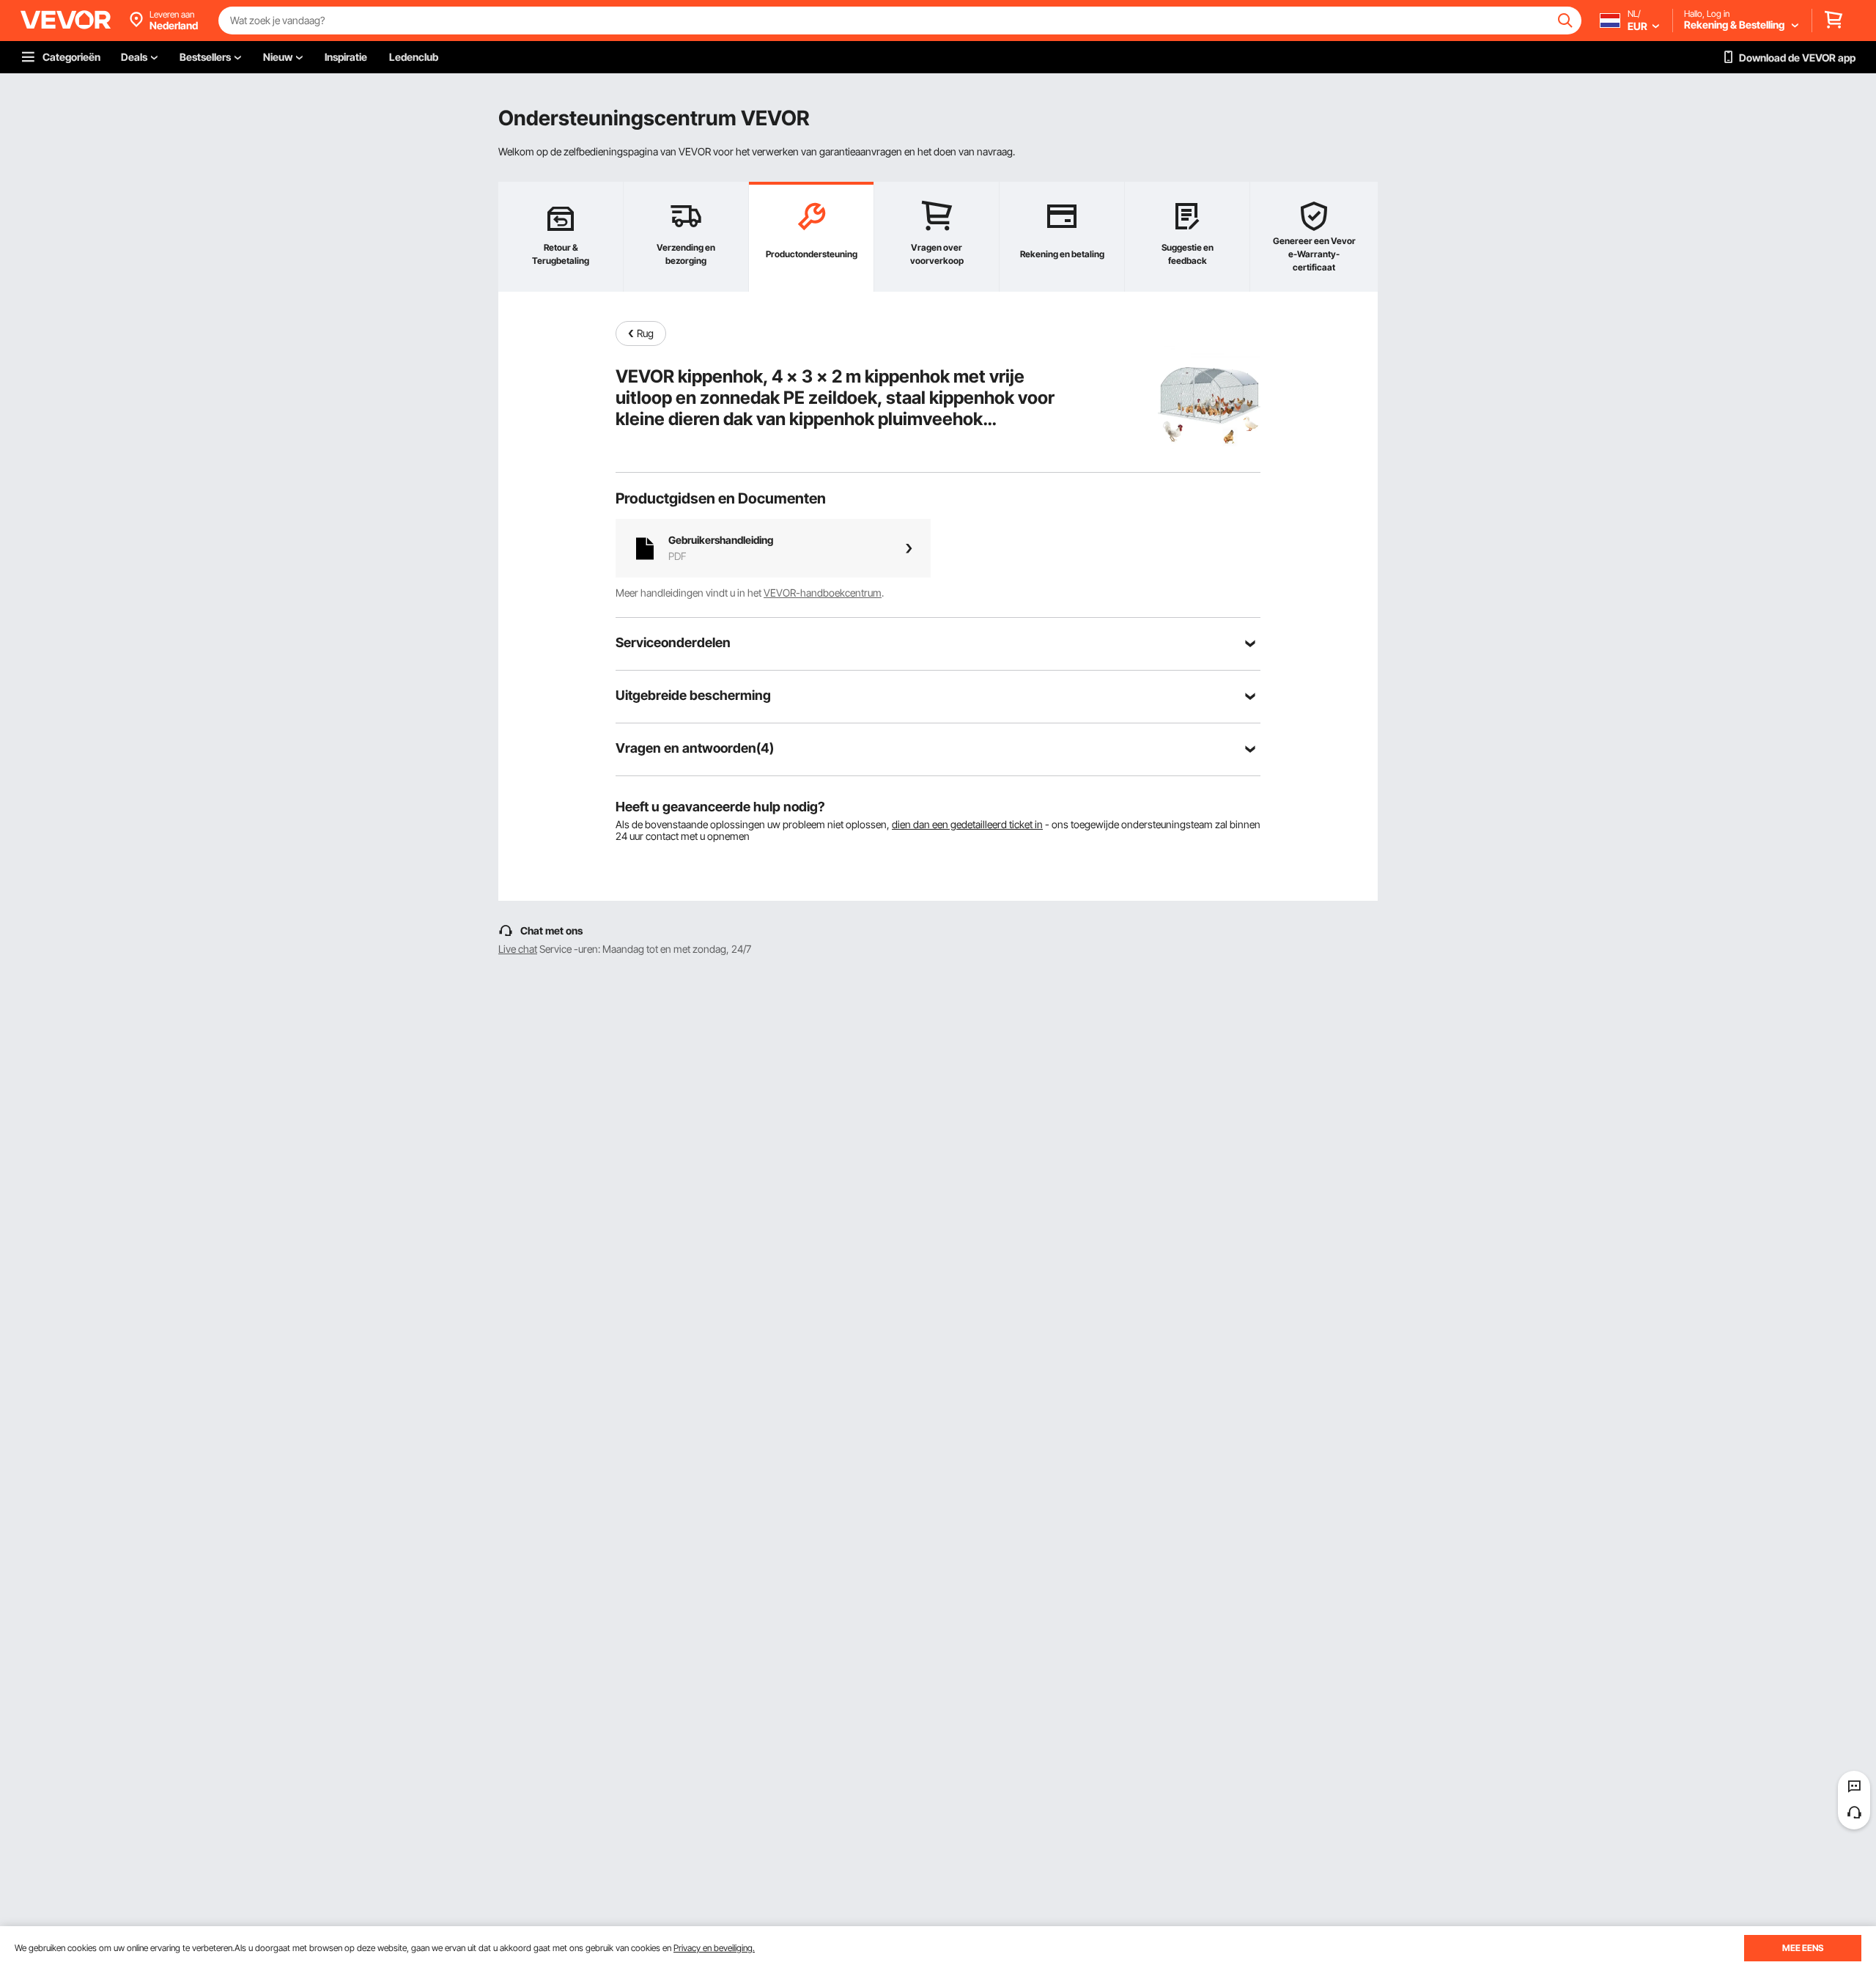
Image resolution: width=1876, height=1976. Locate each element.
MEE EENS (1803, 1948)
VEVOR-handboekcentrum (823, 593)
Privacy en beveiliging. (714, 1948)
